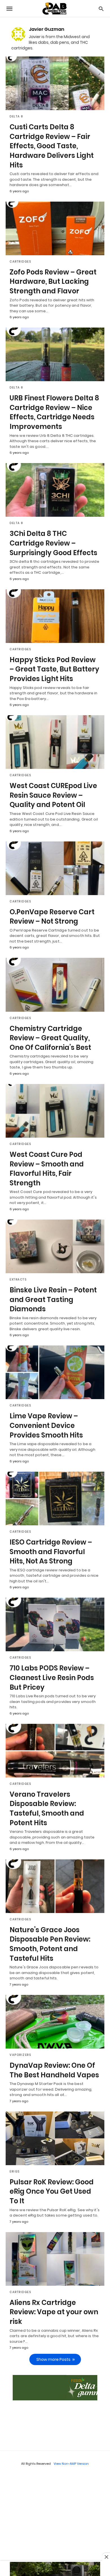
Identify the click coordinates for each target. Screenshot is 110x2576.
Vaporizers (20, 2055)
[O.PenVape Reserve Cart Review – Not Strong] (55, 868)
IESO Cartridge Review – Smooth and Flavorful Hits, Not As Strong (51, 1552)
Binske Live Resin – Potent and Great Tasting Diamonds (53, 1299)
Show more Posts (53, 2359)
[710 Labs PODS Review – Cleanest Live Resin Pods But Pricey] (55, 1624)
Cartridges (20, 262)
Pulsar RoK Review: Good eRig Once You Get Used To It (52, 2191)
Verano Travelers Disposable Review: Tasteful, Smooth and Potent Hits (47, 1809)
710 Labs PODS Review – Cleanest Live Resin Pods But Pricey (52, 1678)
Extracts (18, 1280)
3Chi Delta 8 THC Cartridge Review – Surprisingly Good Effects (53, 543)
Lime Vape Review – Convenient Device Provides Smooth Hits (46, 1425)
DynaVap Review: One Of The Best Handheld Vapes (54, 2070)
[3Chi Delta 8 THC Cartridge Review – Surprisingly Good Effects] (55, 490)
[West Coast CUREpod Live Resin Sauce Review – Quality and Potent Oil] (55, 742)
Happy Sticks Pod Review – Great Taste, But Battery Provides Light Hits (54, 669)
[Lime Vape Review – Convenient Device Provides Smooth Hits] (55, 1372)
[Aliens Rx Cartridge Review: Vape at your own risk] (55, 2259)
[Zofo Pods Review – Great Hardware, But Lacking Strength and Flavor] (55, 228)
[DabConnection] (55, 9)
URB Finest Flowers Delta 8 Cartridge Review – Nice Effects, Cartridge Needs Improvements (54, 412)
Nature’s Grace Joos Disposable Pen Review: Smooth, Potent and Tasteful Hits (50, 1944)
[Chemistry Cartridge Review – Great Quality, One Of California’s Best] (55, 985)
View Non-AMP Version (71, 2464)
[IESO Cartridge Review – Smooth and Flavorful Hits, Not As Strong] (55, 1499)
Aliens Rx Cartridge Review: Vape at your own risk (54, 2312)
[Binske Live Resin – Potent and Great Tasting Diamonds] (55, 1246)
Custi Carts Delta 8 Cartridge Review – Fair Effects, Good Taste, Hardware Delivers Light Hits (52, 146)
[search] (101, 9)
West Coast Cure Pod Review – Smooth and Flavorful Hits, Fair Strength (47, 1169)
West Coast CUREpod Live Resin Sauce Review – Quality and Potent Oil (53, 795)
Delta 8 (16, 116)
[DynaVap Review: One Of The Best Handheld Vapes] (55, 2022)
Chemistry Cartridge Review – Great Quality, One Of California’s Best (50, 1038)
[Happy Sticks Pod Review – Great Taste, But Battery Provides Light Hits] (55, 616)
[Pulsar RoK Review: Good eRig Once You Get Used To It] (55, 2138)
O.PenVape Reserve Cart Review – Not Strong (52, 917)
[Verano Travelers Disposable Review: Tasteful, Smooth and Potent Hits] (55, 1751)
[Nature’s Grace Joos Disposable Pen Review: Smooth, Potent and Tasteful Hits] (55, 1886)
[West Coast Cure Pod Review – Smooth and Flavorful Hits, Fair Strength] (55, 1111)
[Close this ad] (106, 2557)
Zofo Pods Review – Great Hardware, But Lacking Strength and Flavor (53, 282)
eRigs (15, 2172)
